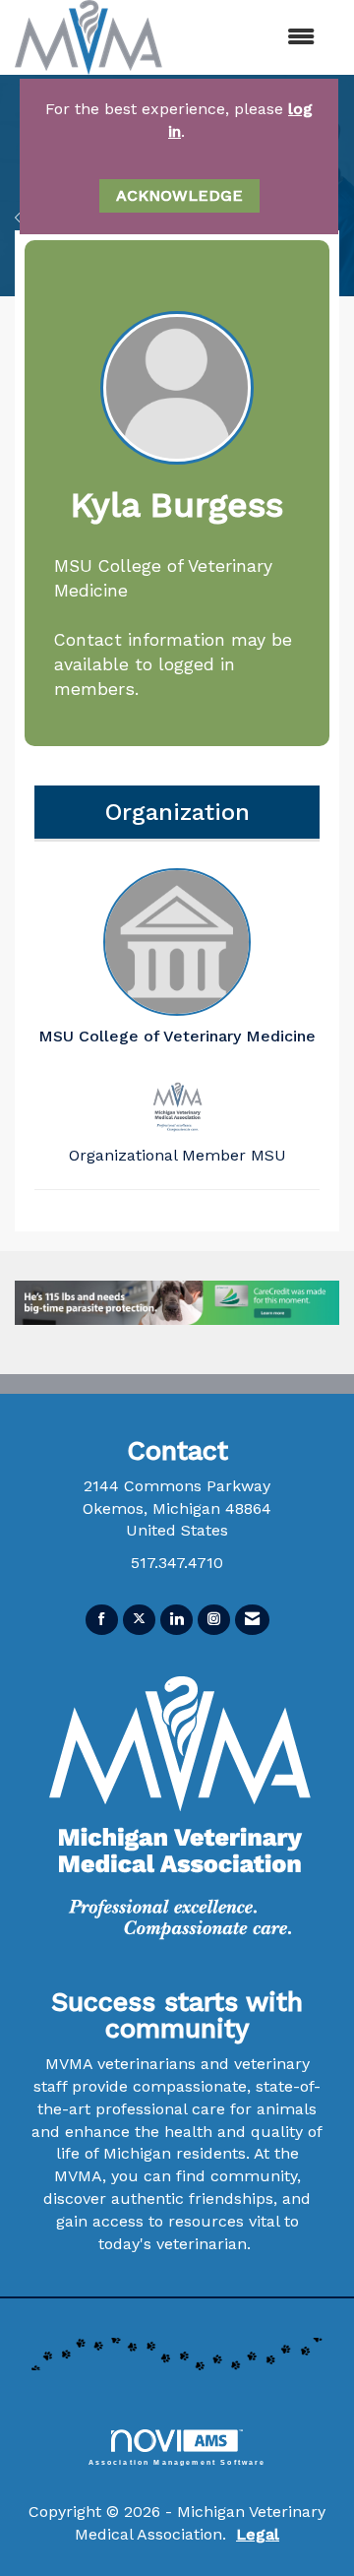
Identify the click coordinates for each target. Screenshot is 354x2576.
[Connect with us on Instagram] (214, 1620)
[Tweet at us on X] (139, 1620)
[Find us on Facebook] (102, 1620)
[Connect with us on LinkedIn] (177, 1620)
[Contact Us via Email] (252, 1620)
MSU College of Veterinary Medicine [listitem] (177, 1036)
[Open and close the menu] (265, 38)
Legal (258, 2534)
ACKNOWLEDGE (179, 195)
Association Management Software (177, 2462)
